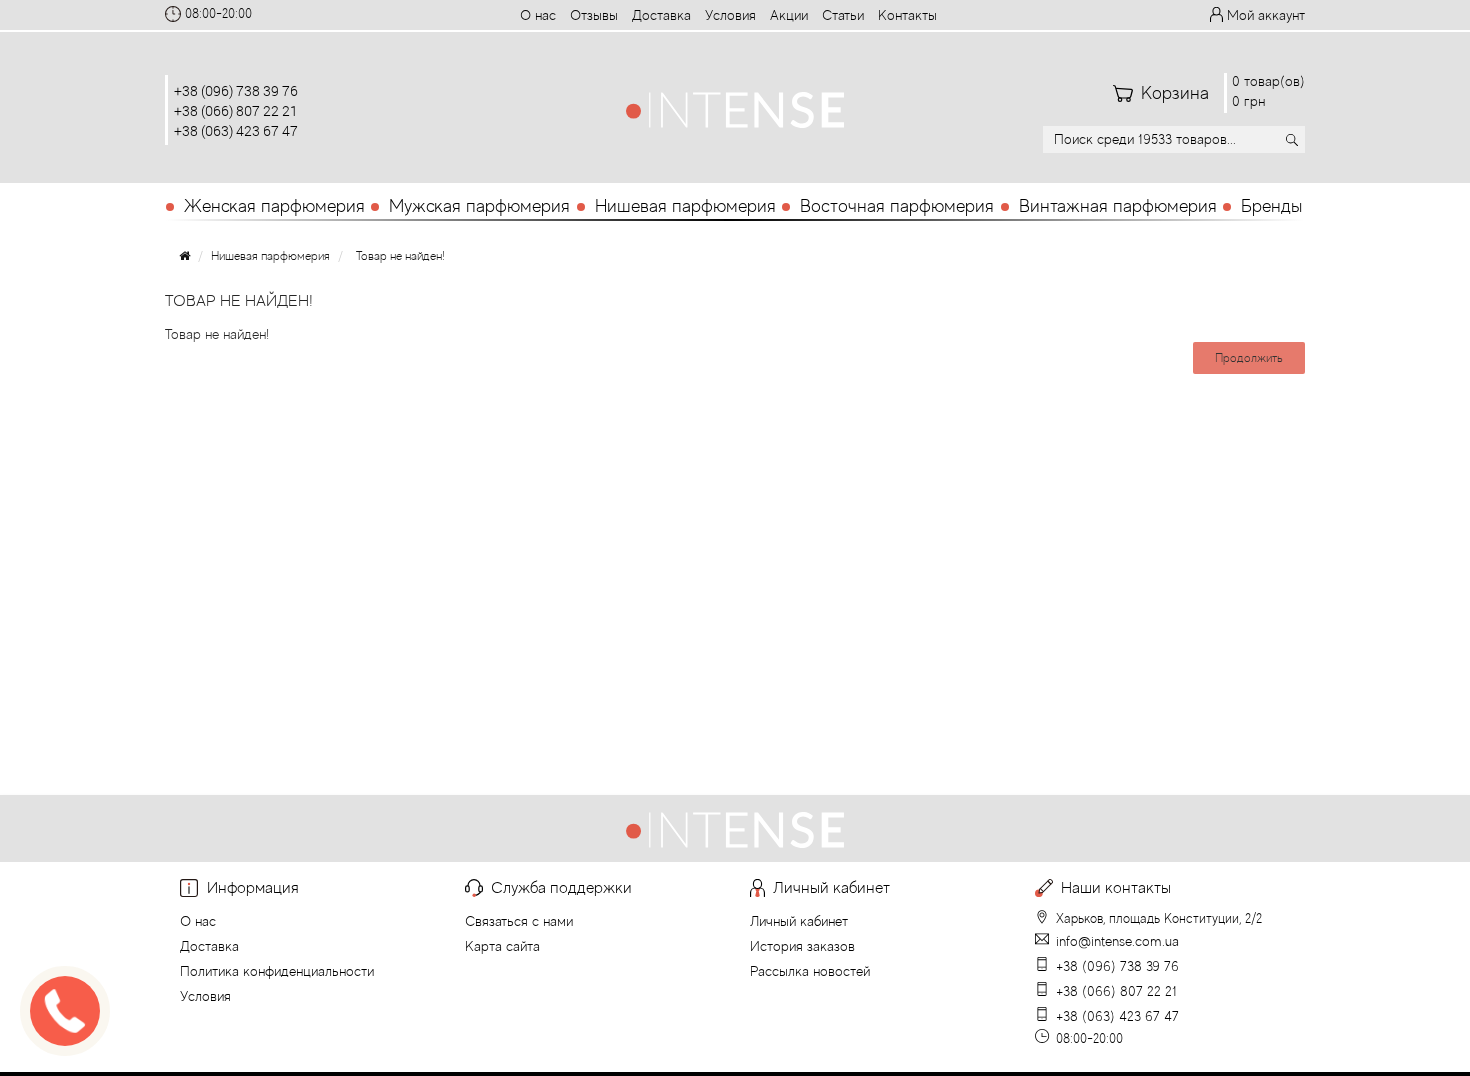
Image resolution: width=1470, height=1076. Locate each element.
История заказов (802, 946)
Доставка (661, 15)
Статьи (843, 15)
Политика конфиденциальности (277, 971)
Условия (730, 15)
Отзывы (594, 15)
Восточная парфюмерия (897, 206)
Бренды (1271, 206)
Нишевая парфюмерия (685, 206)
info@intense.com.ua (1117, 941)
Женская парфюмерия (274, 206)
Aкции (789, 15)
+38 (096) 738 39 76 (236, 90)
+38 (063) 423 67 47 (236, 130)
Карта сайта (502, 946)
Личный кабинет (799, 921)
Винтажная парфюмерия (1118, 206)
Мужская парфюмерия (479, 206)
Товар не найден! (400, 256)
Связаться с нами (519, 921)
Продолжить (1249, 358)
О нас (538, 15)
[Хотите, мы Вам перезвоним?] (65, 1011)
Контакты (907, 15)
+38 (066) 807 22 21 (236, 110)
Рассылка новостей (810, 971)
